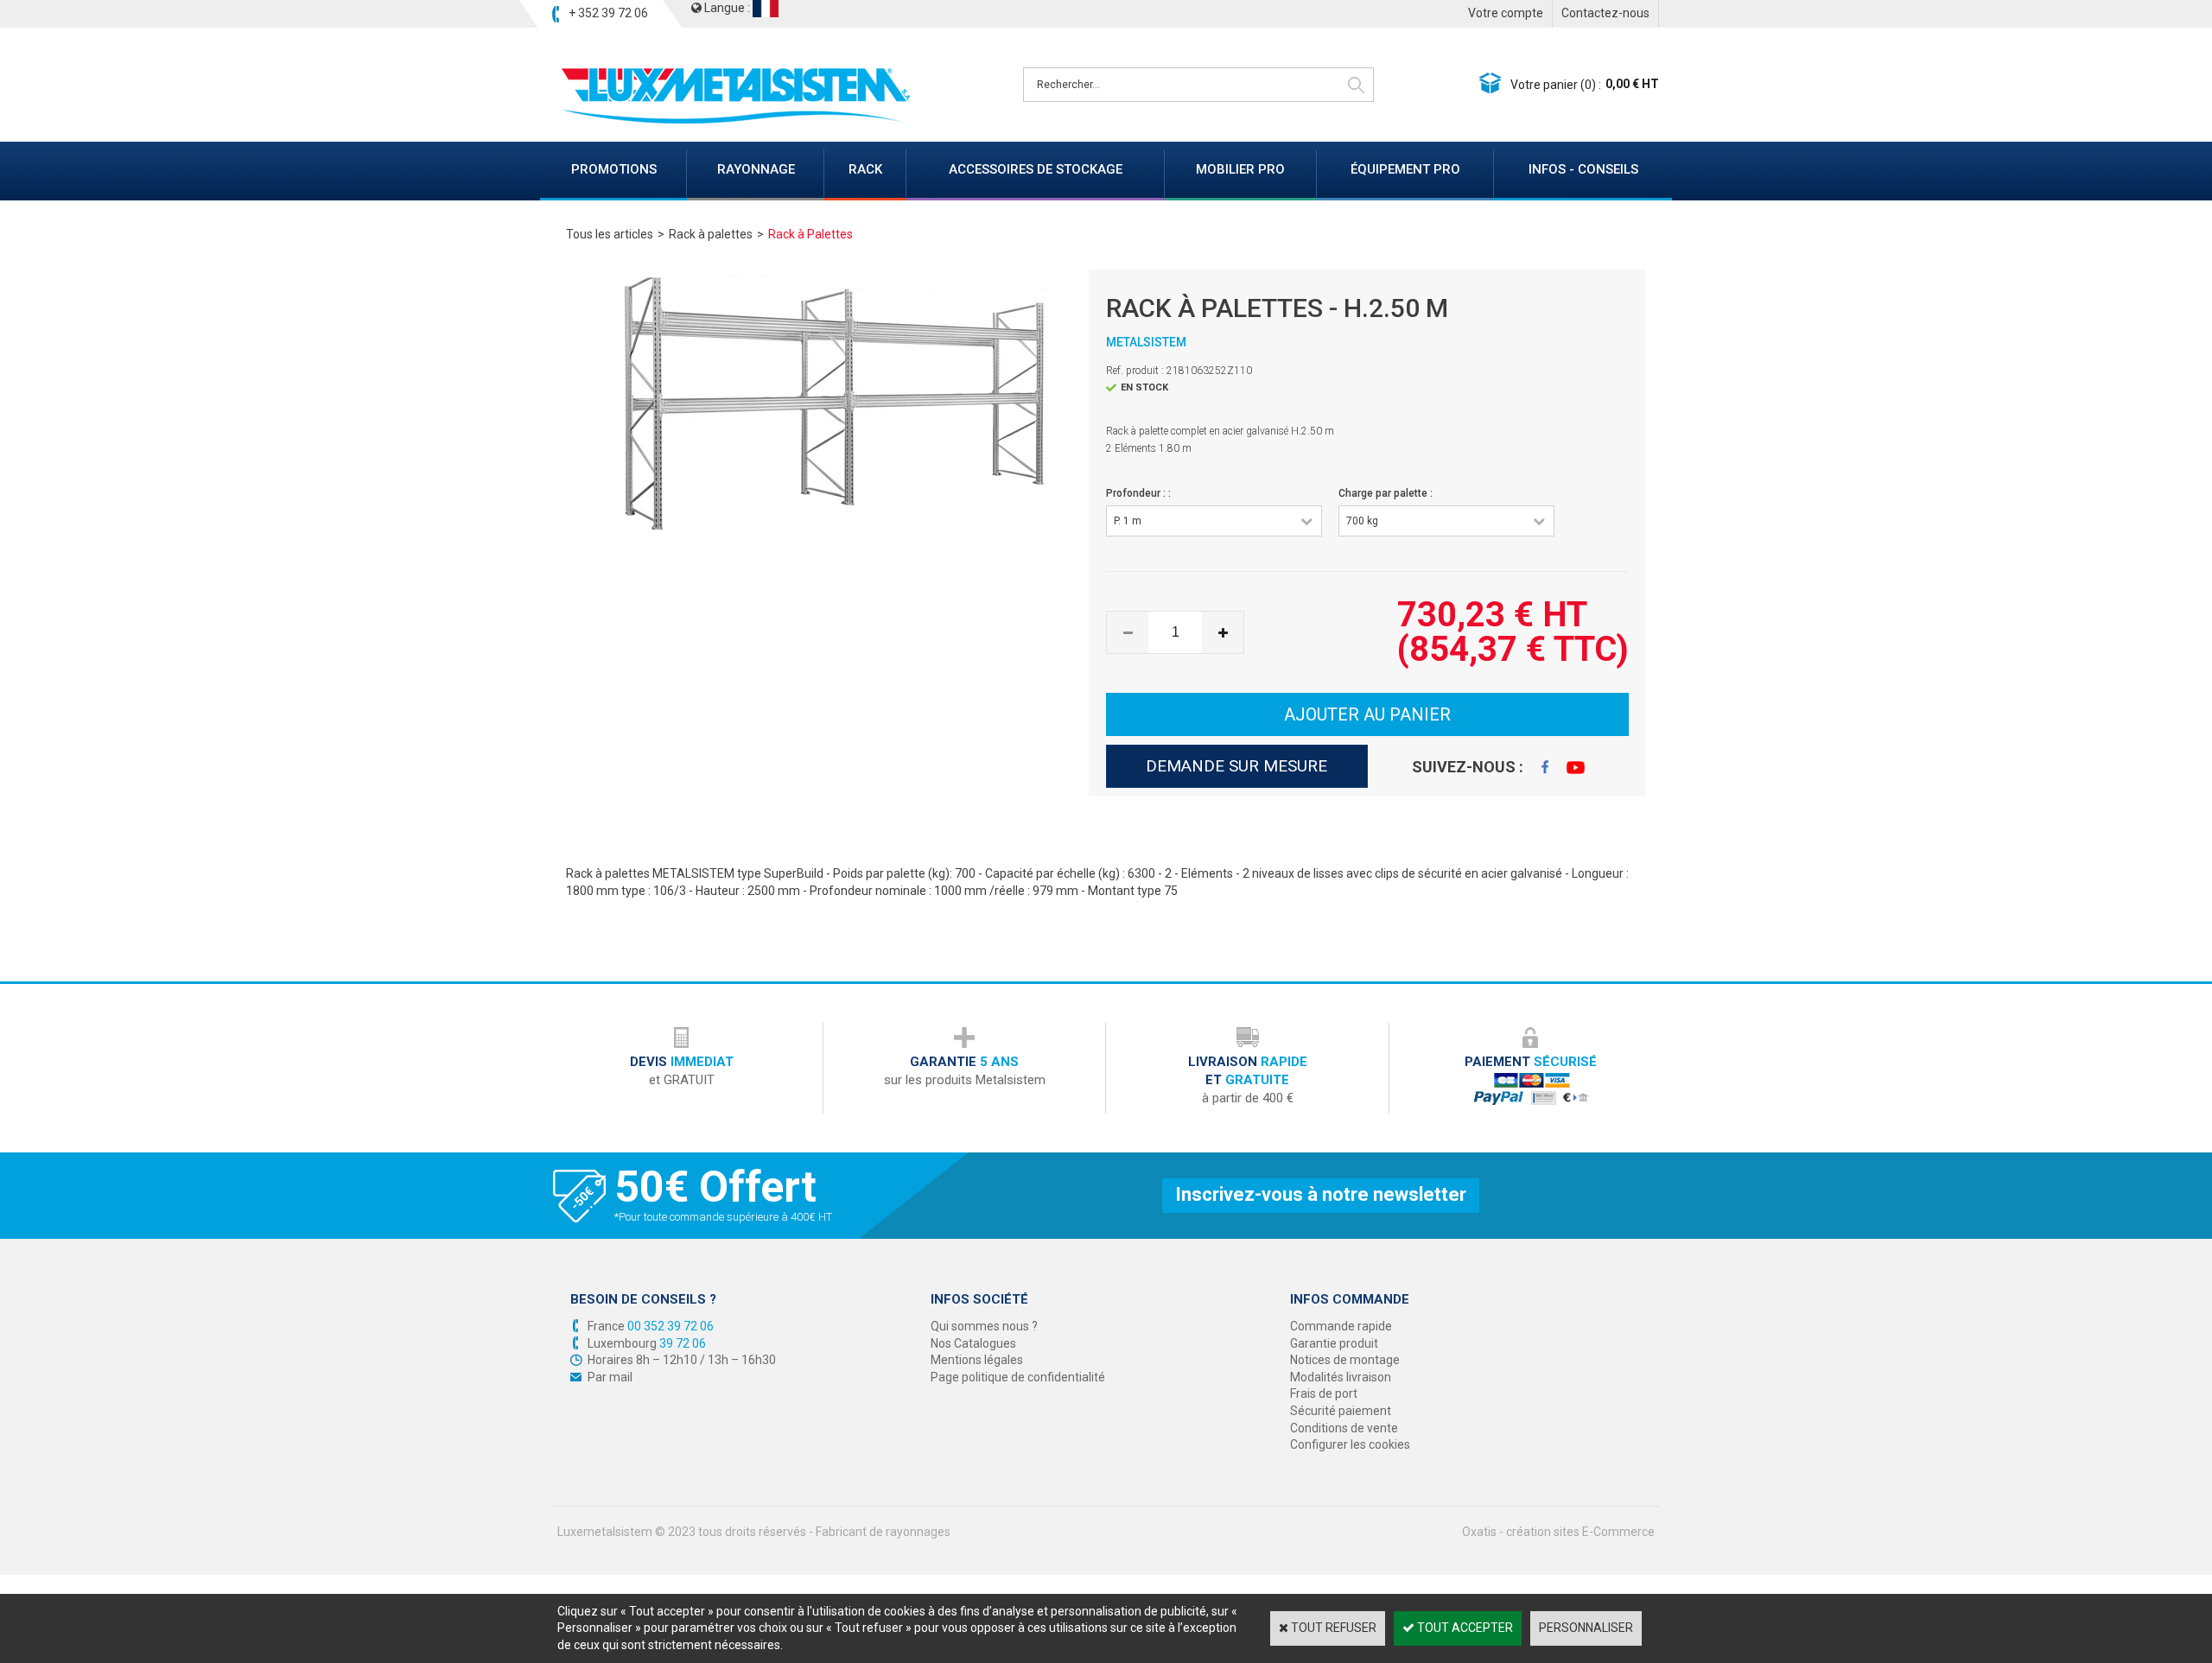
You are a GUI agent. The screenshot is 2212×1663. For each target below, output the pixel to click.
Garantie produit (1334, 1343)
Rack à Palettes (810, 234)
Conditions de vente (1344, 1428)
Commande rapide (1341, 1326)
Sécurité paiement (1341, 1411)
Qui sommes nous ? (984, 1326)
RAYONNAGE (756, 169)
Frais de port (1324, 1393)
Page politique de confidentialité (1018, 1377)
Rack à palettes (711, 234)
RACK (865, 169)
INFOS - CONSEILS (1583, 169)
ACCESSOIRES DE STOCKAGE (1036, 169)
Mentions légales (977, 1360)
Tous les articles (610, 234)
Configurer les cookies (1350, 1444)
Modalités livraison (1341, 1377)
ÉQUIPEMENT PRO (1405, 169)
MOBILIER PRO (1240, 169)
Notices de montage (1345, 1360)
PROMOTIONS (614, 169)
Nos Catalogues (973, 1343)
